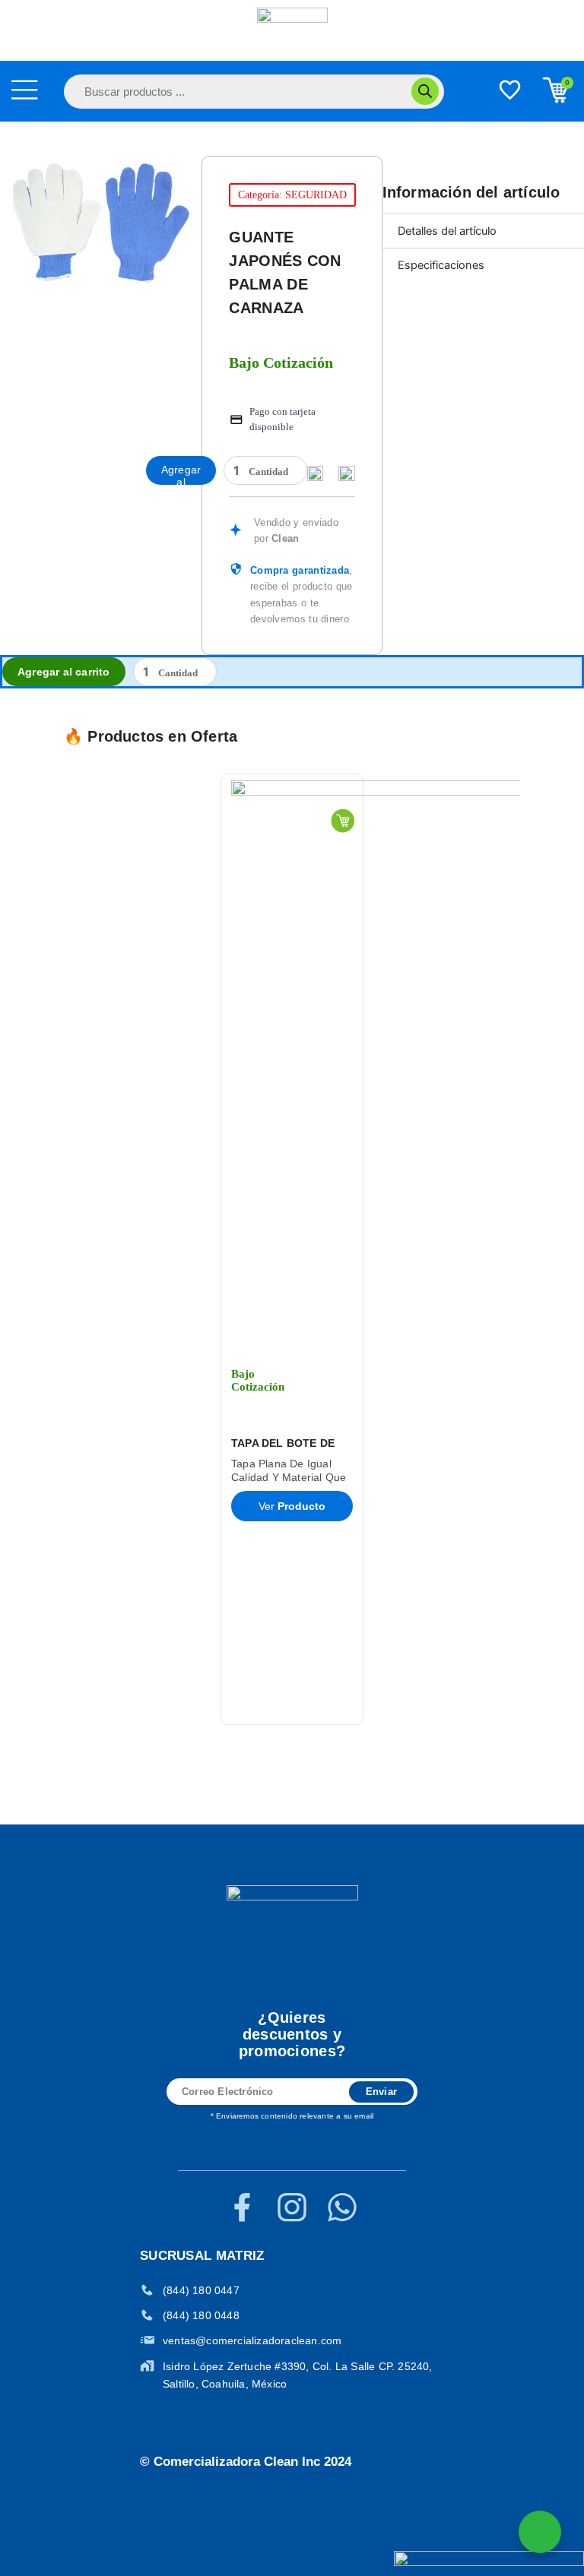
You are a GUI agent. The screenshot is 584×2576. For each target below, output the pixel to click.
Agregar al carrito (181, 474)
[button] (47, 1249)
